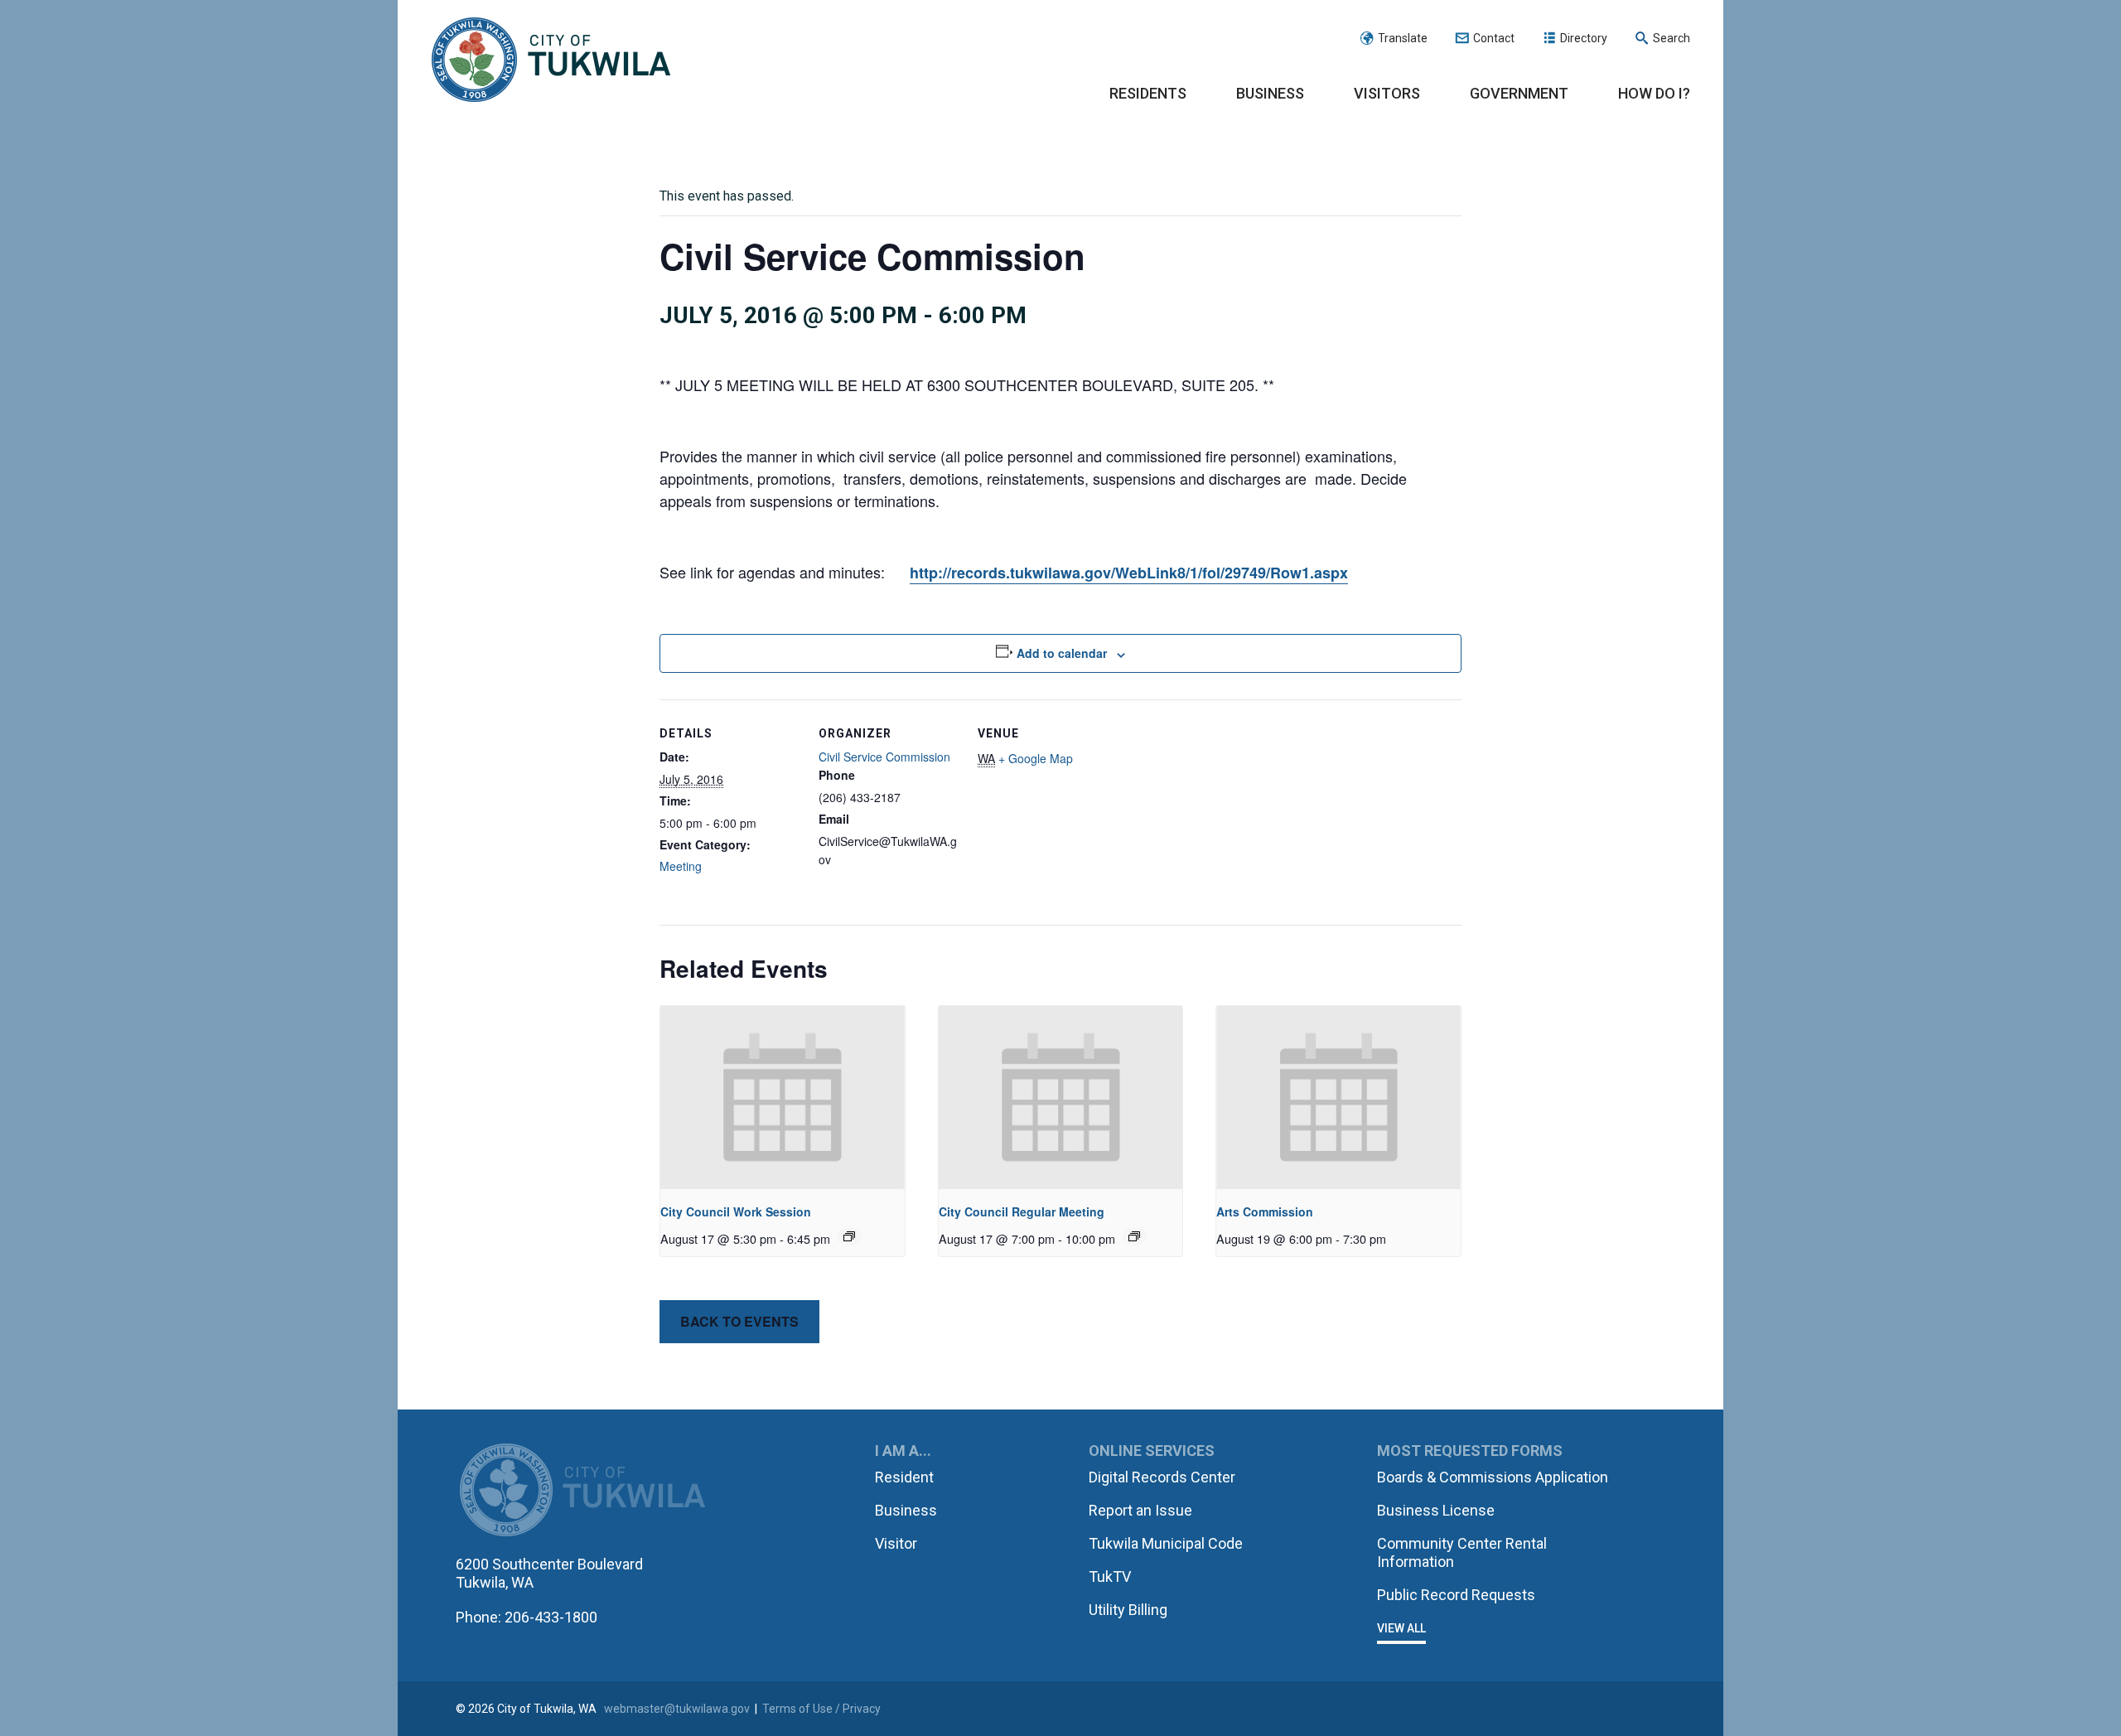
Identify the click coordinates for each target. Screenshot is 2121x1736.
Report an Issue (1140, 1510)
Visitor (896, 1543)
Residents (1148, 93)
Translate (1403, 38)
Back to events (739, 1321)
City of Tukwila (551, 60)
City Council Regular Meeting (1022, 1211)
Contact (1494, 38)
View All (1401, 1628)
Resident (904, 1477)
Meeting (681, 866)
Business (1270, 93)
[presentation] (783, 1098)
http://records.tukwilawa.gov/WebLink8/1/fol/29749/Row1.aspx (1129, 573)
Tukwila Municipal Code (1166, 1543)
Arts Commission (1265, 1211)
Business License (1436, 1510)
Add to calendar (1062, 653)
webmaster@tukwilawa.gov (677, 1709)
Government (1519, 93)
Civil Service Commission (884, 757)
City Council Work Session (736, 1211)
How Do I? (1654, 93)
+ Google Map (1036, 758)
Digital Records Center (1162, 1477)
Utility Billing (1128, 1610)
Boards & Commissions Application (1493, 1477)
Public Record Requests (1456, 1595)
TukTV (1110, 1576)
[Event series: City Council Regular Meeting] (1134, 1236)
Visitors (1387, 93)
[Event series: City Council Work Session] (849, 1236)
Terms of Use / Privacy (821, 1709)
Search (1672, 38)
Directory (1584, 38)
